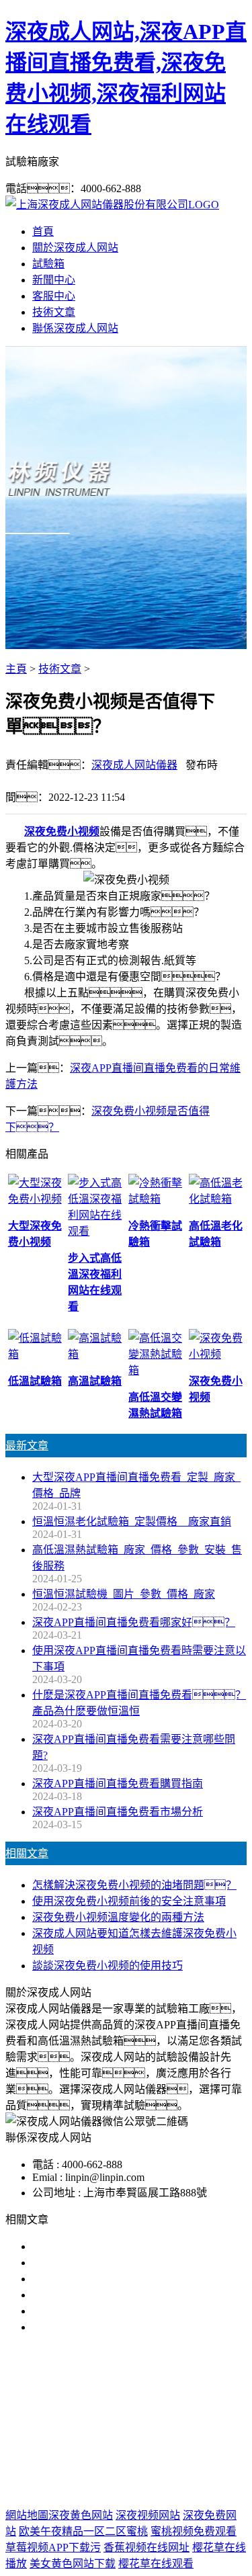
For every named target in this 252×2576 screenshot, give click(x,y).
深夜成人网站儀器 (134, 765)
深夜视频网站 (148, 2515)
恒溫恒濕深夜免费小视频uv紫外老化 (118, 2311)
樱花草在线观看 (156, 2564)
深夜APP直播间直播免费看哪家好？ (134, 1622)
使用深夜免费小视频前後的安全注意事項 (129, 1901)
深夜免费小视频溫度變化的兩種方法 (118, 1917)
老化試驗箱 (108, 2429)
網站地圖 (122, 2472)
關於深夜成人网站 (75, 248)
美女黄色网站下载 (73, 2564)
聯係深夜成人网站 (75, 328)
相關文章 (27, 1853)
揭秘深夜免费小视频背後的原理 (108, 2295)
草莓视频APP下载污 (53, 2547)
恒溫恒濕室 (171, 2429)
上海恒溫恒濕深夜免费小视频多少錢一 (124, 2327)
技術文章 (54, 312)
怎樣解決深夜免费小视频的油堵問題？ (134, 1885)
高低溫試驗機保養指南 (86, 2263)
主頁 (16, 669)
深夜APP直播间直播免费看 (117, 2413)
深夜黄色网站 (81, 2515)
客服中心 (54, 296)
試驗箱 (48, 264)
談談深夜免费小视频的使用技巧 (108, 1966)
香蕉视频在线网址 (146, 2547)
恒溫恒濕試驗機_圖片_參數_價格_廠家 (124, 1594)
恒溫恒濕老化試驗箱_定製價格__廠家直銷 (132, 1521)
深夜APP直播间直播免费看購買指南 (118, 1784)
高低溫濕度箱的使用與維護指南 (108, 2246)
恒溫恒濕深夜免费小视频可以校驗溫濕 (124, 2279)
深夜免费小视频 (62, 831)
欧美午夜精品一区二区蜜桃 (83, 2531)
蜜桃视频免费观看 (194, 2531)
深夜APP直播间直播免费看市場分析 (118, 1812)
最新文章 (27, 1446)
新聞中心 (54, 280)
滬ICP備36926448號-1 (126, 2488)
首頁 (43, 231)
